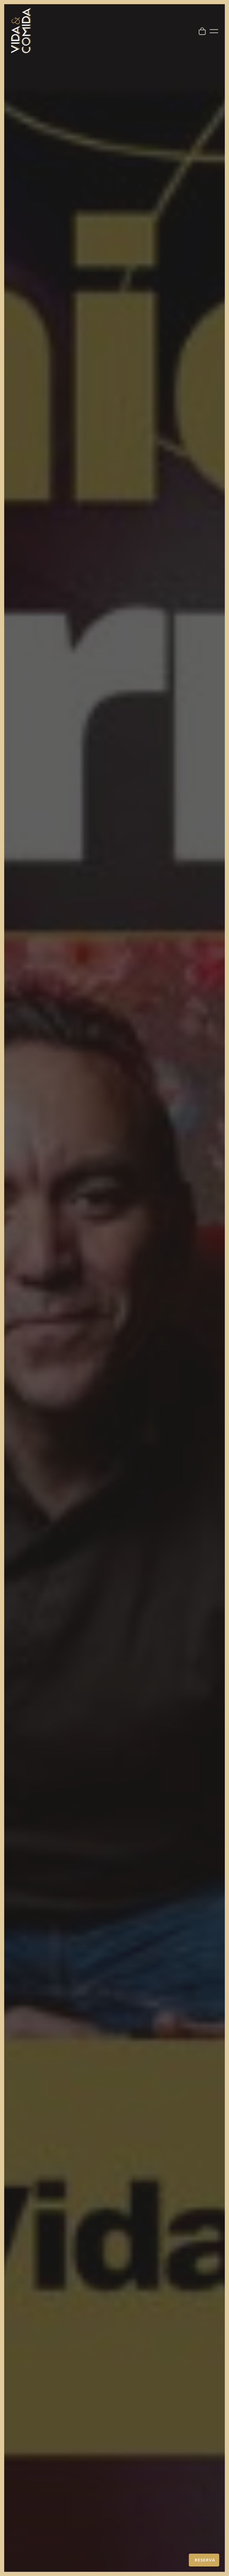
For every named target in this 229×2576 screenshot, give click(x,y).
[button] (204, 2560)
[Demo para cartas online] (21, 30)
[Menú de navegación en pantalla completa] (214, 30)
